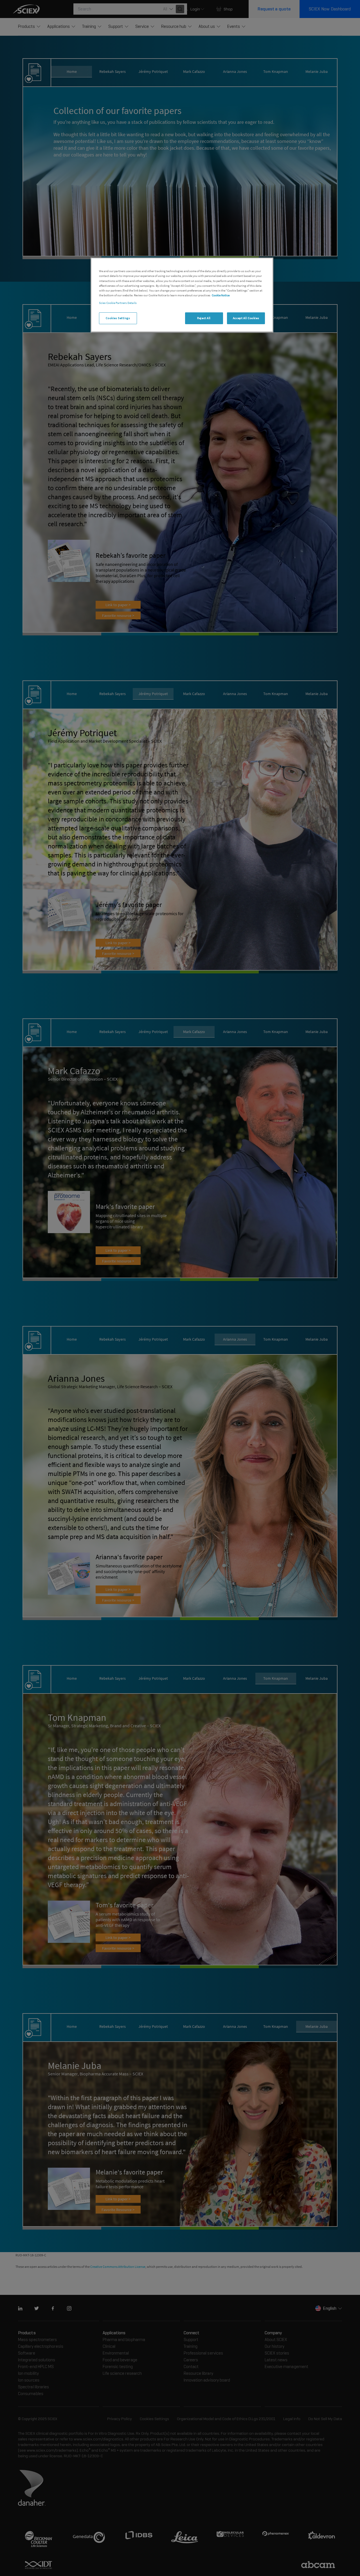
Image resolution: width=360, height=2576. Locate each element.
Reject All (204, 318)
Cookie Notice (221, 295)
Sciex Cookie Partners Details (118, 303)
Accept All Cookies (246, 318)
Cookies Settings (118, 318)
